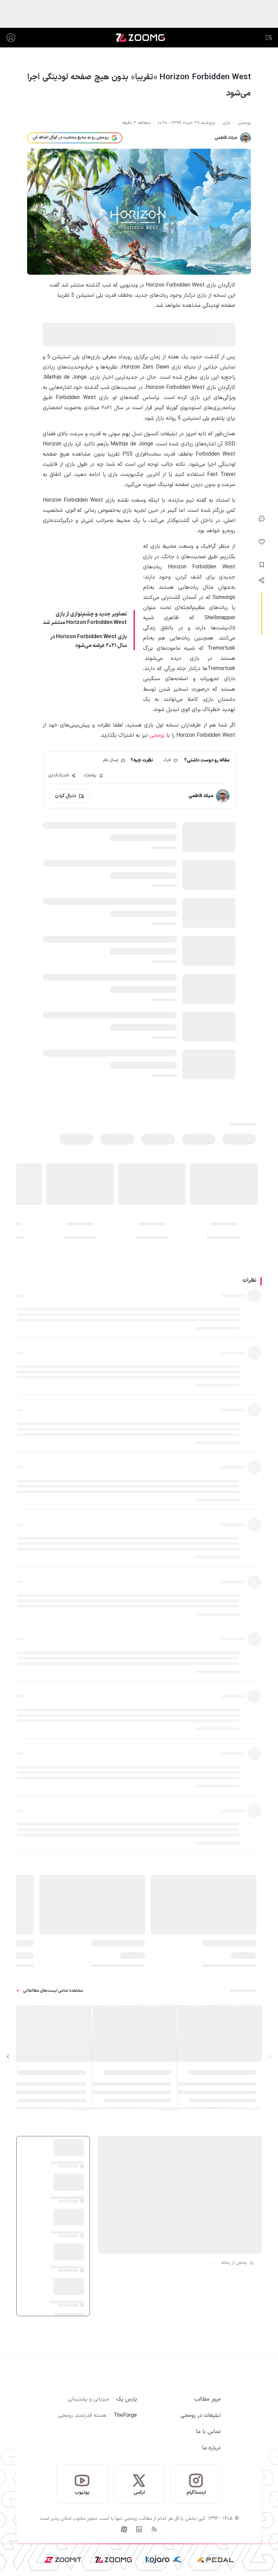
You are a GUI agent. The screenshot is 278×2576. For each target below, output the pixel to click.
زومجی (157, 735)
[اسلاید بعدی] (8, 2056)
